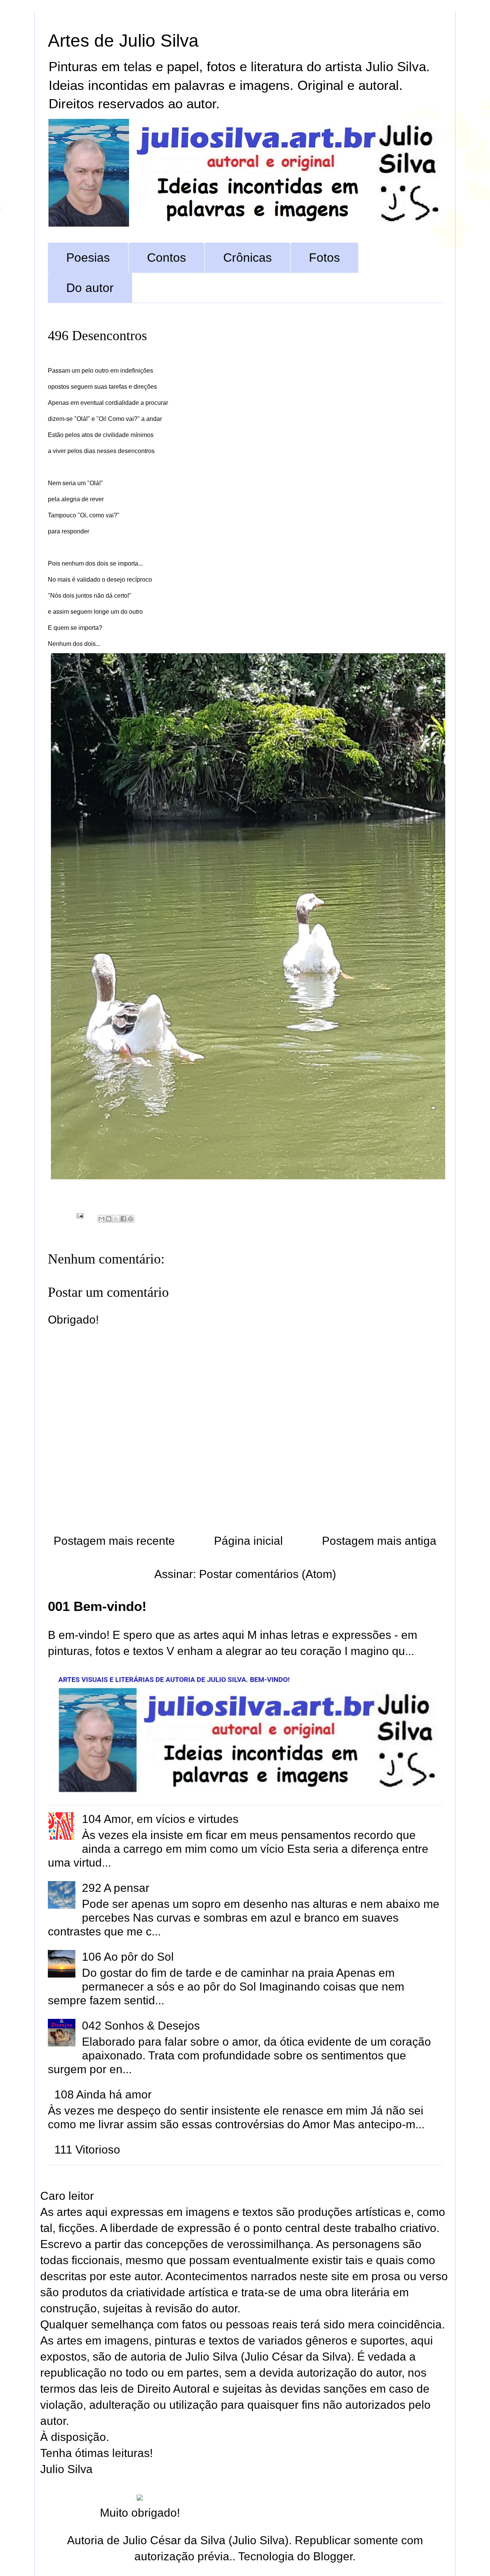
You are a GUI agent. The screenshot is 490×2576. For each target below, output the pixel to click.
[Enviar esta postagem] (79, 1215)
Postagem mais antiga (379, 1541)
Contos (167, 258)
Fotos (324, 258)
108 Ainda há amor (103, 2094)
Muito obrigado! (140, 2513)
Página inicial (248, 1541)
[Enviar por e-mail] (101, 1219)
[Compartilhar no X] (116, 1219)
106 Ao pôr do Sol (128, 1957)
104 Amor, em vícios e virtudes (160, 1819)
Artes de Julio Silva (123, 41)
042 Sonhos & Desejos (141, 2026)
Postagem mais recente (114, 1541)
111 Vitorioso (87, 2150)
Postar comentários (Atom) (268, 1574)
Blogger (333, 2556)
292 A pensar (116, 1888)
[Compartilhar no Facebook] (123, 1219)
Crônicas (247, 258)
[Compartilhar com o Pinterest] (131, 1219)
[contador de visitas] (140, 2497)
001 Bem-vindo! (97, 1606)
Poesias (88, 258)
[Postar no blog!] (109, 1219)
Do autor (90, 288)
